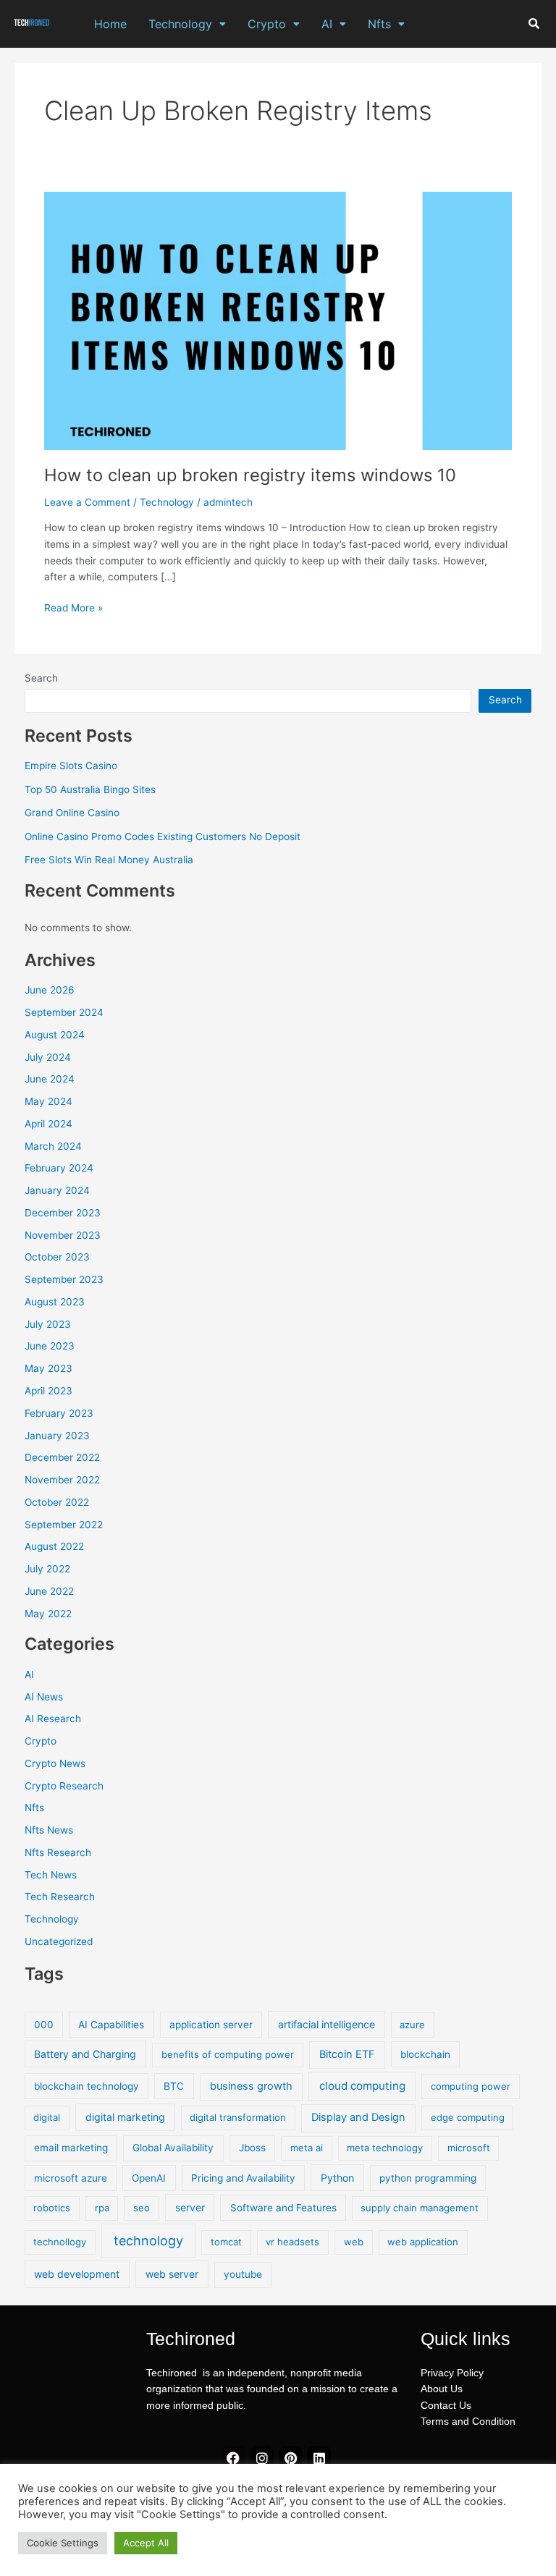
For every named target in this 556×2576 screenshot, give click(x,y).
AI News (44, 1697)
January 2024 (57, 1190)
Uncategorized (59, 1941)
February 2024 (59, 1168)
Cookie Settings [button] (63, 2543)
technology (148, 2241)
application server (211, 2025)
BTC (174, 2086)
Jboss (252, 2148)
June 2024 (50, 1079)
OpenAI (149, 2178)
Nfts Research (58, 1852)
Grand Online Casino (72, 813)
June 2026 (50, 990)
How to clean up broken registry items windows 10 (250, 475)
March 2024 (53, 1146)
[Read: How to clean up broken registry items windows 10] (278, 320)
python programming (428, 2178)
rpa (102, 2208)
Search (41, 678)
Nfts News (49, 1830)
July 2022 (47, 1569)
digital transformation (238, 2117)
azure (412, 2025)
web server (172, 2274)
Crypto (267, 24)
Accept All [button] (146, 2543)
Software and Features (283, 2208)
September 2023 (64, 1279)
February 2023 (59, 1413)
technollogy (60, 2242)
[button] (187, 24)
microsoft (469, 2148)
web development (77, 2274)
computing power (471, 2086)
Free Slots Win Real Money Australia (109, 860)
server (190, 2207)
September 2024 (64, 1012)
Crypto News (55, 1763)
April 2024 (49, 1124)
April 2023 (49, 1391)
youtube (243, 2274)
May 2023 (49, 1368)
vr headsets (292, 2242)
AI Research (53, 1719)
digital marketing (125, 2117)
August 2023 (55, 1302)
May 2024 (49, 1101)
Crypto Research (64, 1786)
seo (142, 2208)
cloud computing (362, 2086)
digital (47, 2117)
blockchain (425, 2054)
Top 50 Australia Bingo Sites (90, 789)
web (354, 2242)
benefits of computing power (228, 2054)
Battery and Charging (85, 2054)
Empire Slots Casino (71, 766)
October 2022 (57, 1502)
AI (327, 24)
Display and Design (358, 2117)
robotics (52, 2208)
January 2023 (57, 1436)
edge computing (468, 2117)
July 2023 (48, 1324)
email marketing (71, 2148)
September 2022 (64, 1525)
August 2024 (55, 1035)
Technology (180, 24)
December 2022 (62, 1457)
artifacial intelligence (327, 2024)
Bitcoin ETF (347, 2054)
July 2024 (48, 1057)
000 (44, 2025)
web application (423, 2242)
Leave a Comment (87, 502)
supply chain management (420, 2208)
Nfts (379, 24)
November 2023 (63, 1235)
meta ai (307, 2148)
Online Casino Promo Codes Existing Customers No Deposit (163, 836)
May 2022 (48, 1614)
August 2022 (54, 1546)
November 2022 (62, 1480)
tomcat (226, 2242)
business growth (251, 2086)
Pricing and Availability (243, 2178)
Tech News (51, 1875)
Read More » (73, 607)
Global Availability (173, 2148)
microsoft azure (71, 2178)
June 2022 (49, 1591)
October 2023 (57, 1257)
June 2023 (50, 1346)
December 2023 (63, 1213)
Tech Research (60, 1897)
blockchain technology (87, 2086)
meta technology (385, 2148)
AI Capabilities (111, 2025)
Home (110, 24)
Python (337, 2178)
